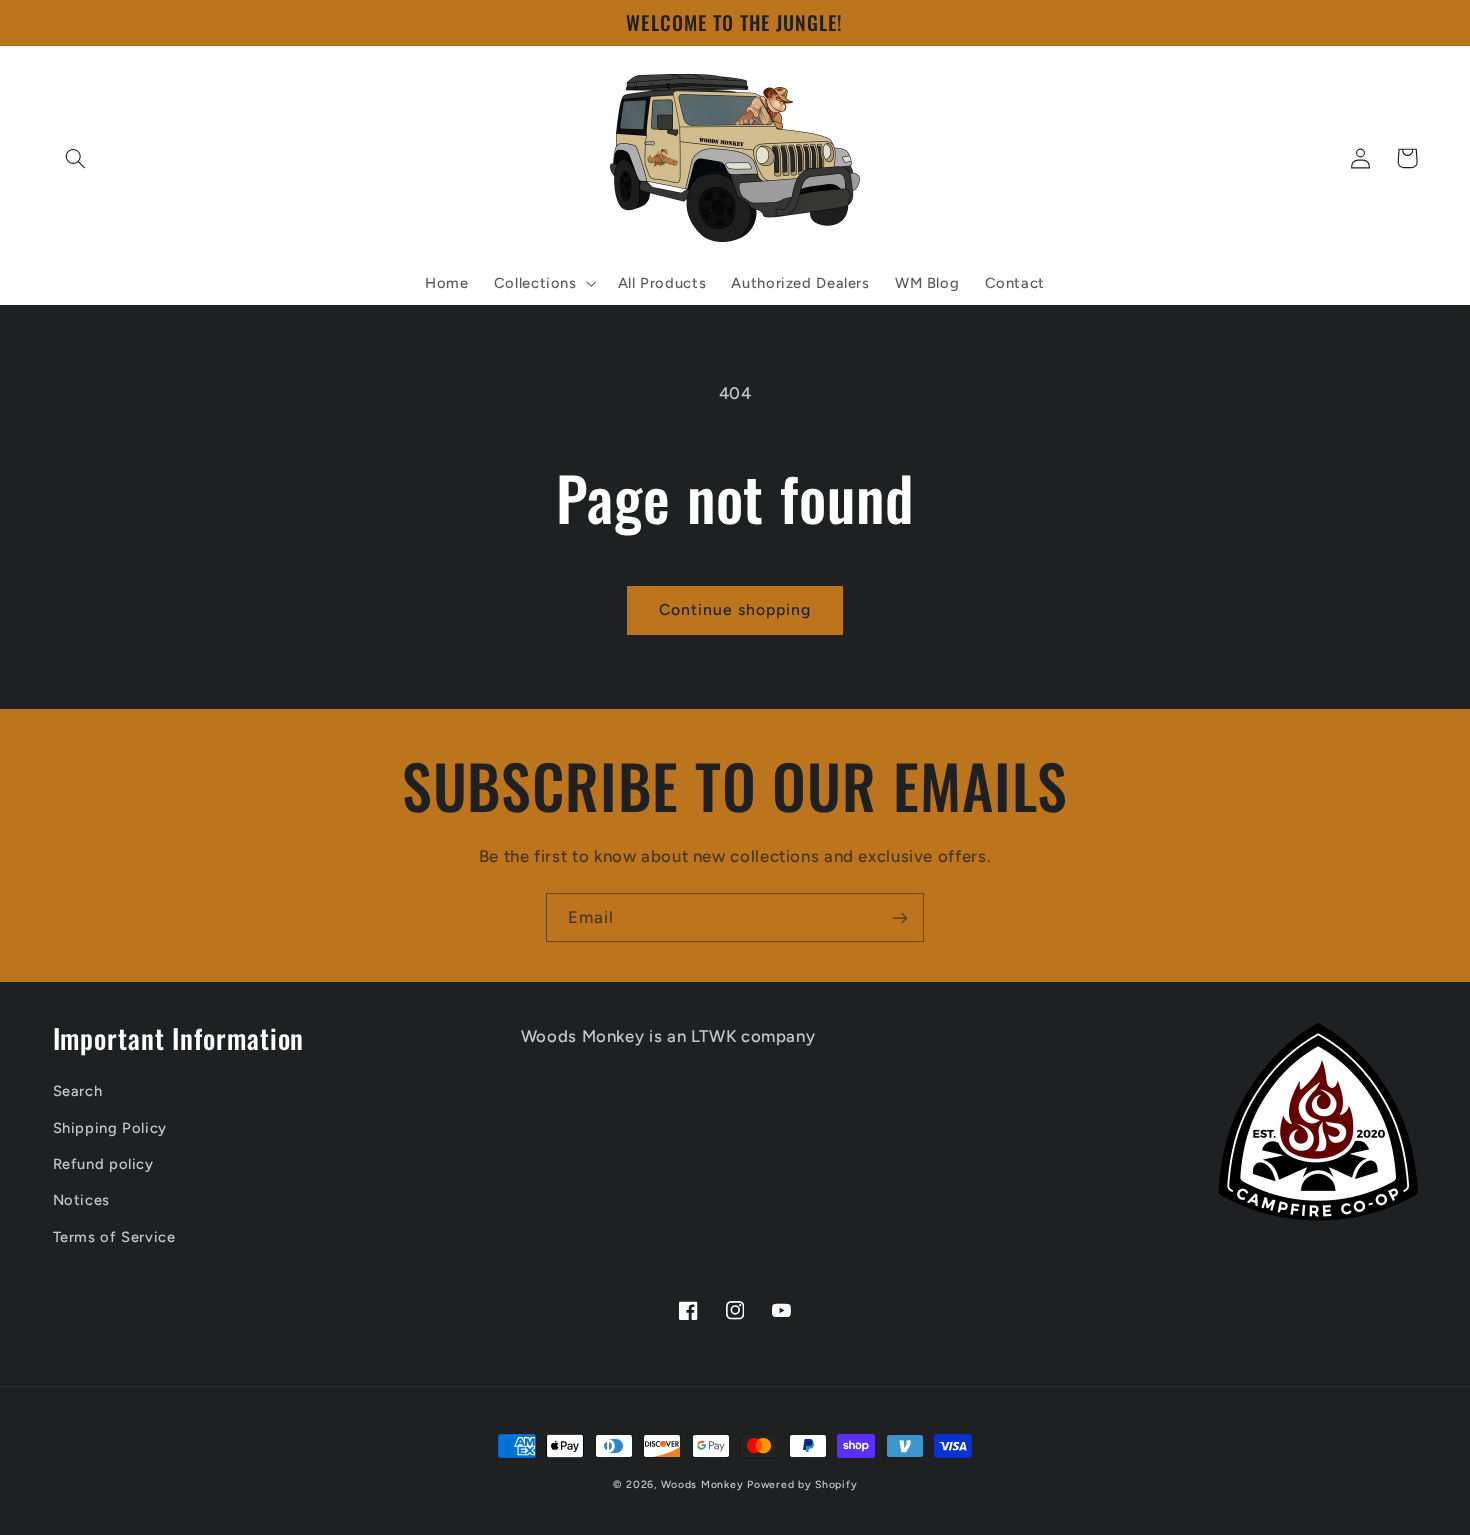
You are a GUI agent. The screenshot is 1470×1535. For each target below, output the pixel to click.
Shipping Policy (110, 1128)
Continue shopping (735, 609)
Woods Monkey (702, 1484)
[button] (76, 158)
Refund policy (103, 1164)
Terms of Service (114, 1237)
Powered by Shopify (802, 1484)
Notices (81, 1200)
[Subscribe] (900, 917)
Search (78, 1091)
